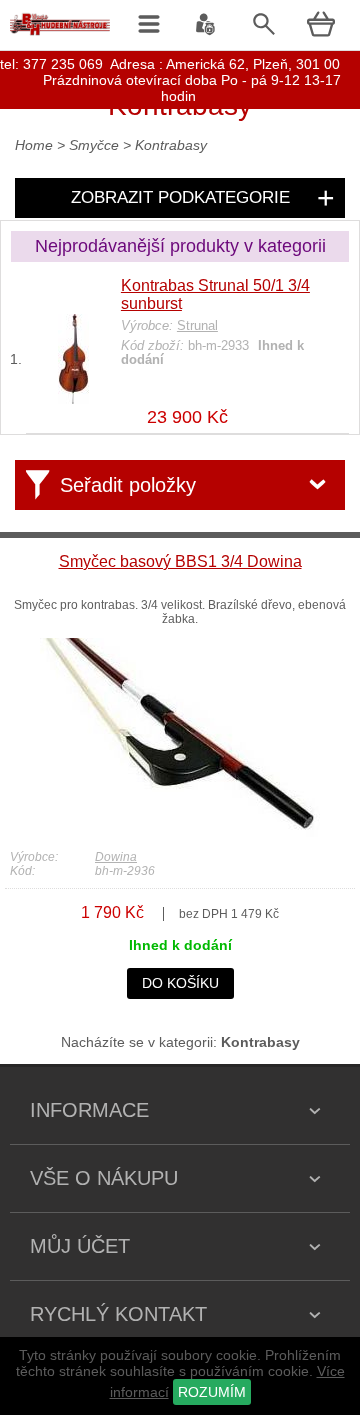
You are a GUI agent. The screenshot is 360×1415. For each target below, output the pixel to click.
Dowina (116, 857)
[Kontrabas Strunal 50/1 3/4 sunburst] (73, 399)
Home (34, 145)
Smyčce (96, 145)
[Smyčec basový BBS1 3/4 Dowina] (180, 832)
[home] (60, 35)
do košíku (180, 983)
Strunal (197, 326)
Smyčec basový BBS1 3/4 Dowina (180, 561)
